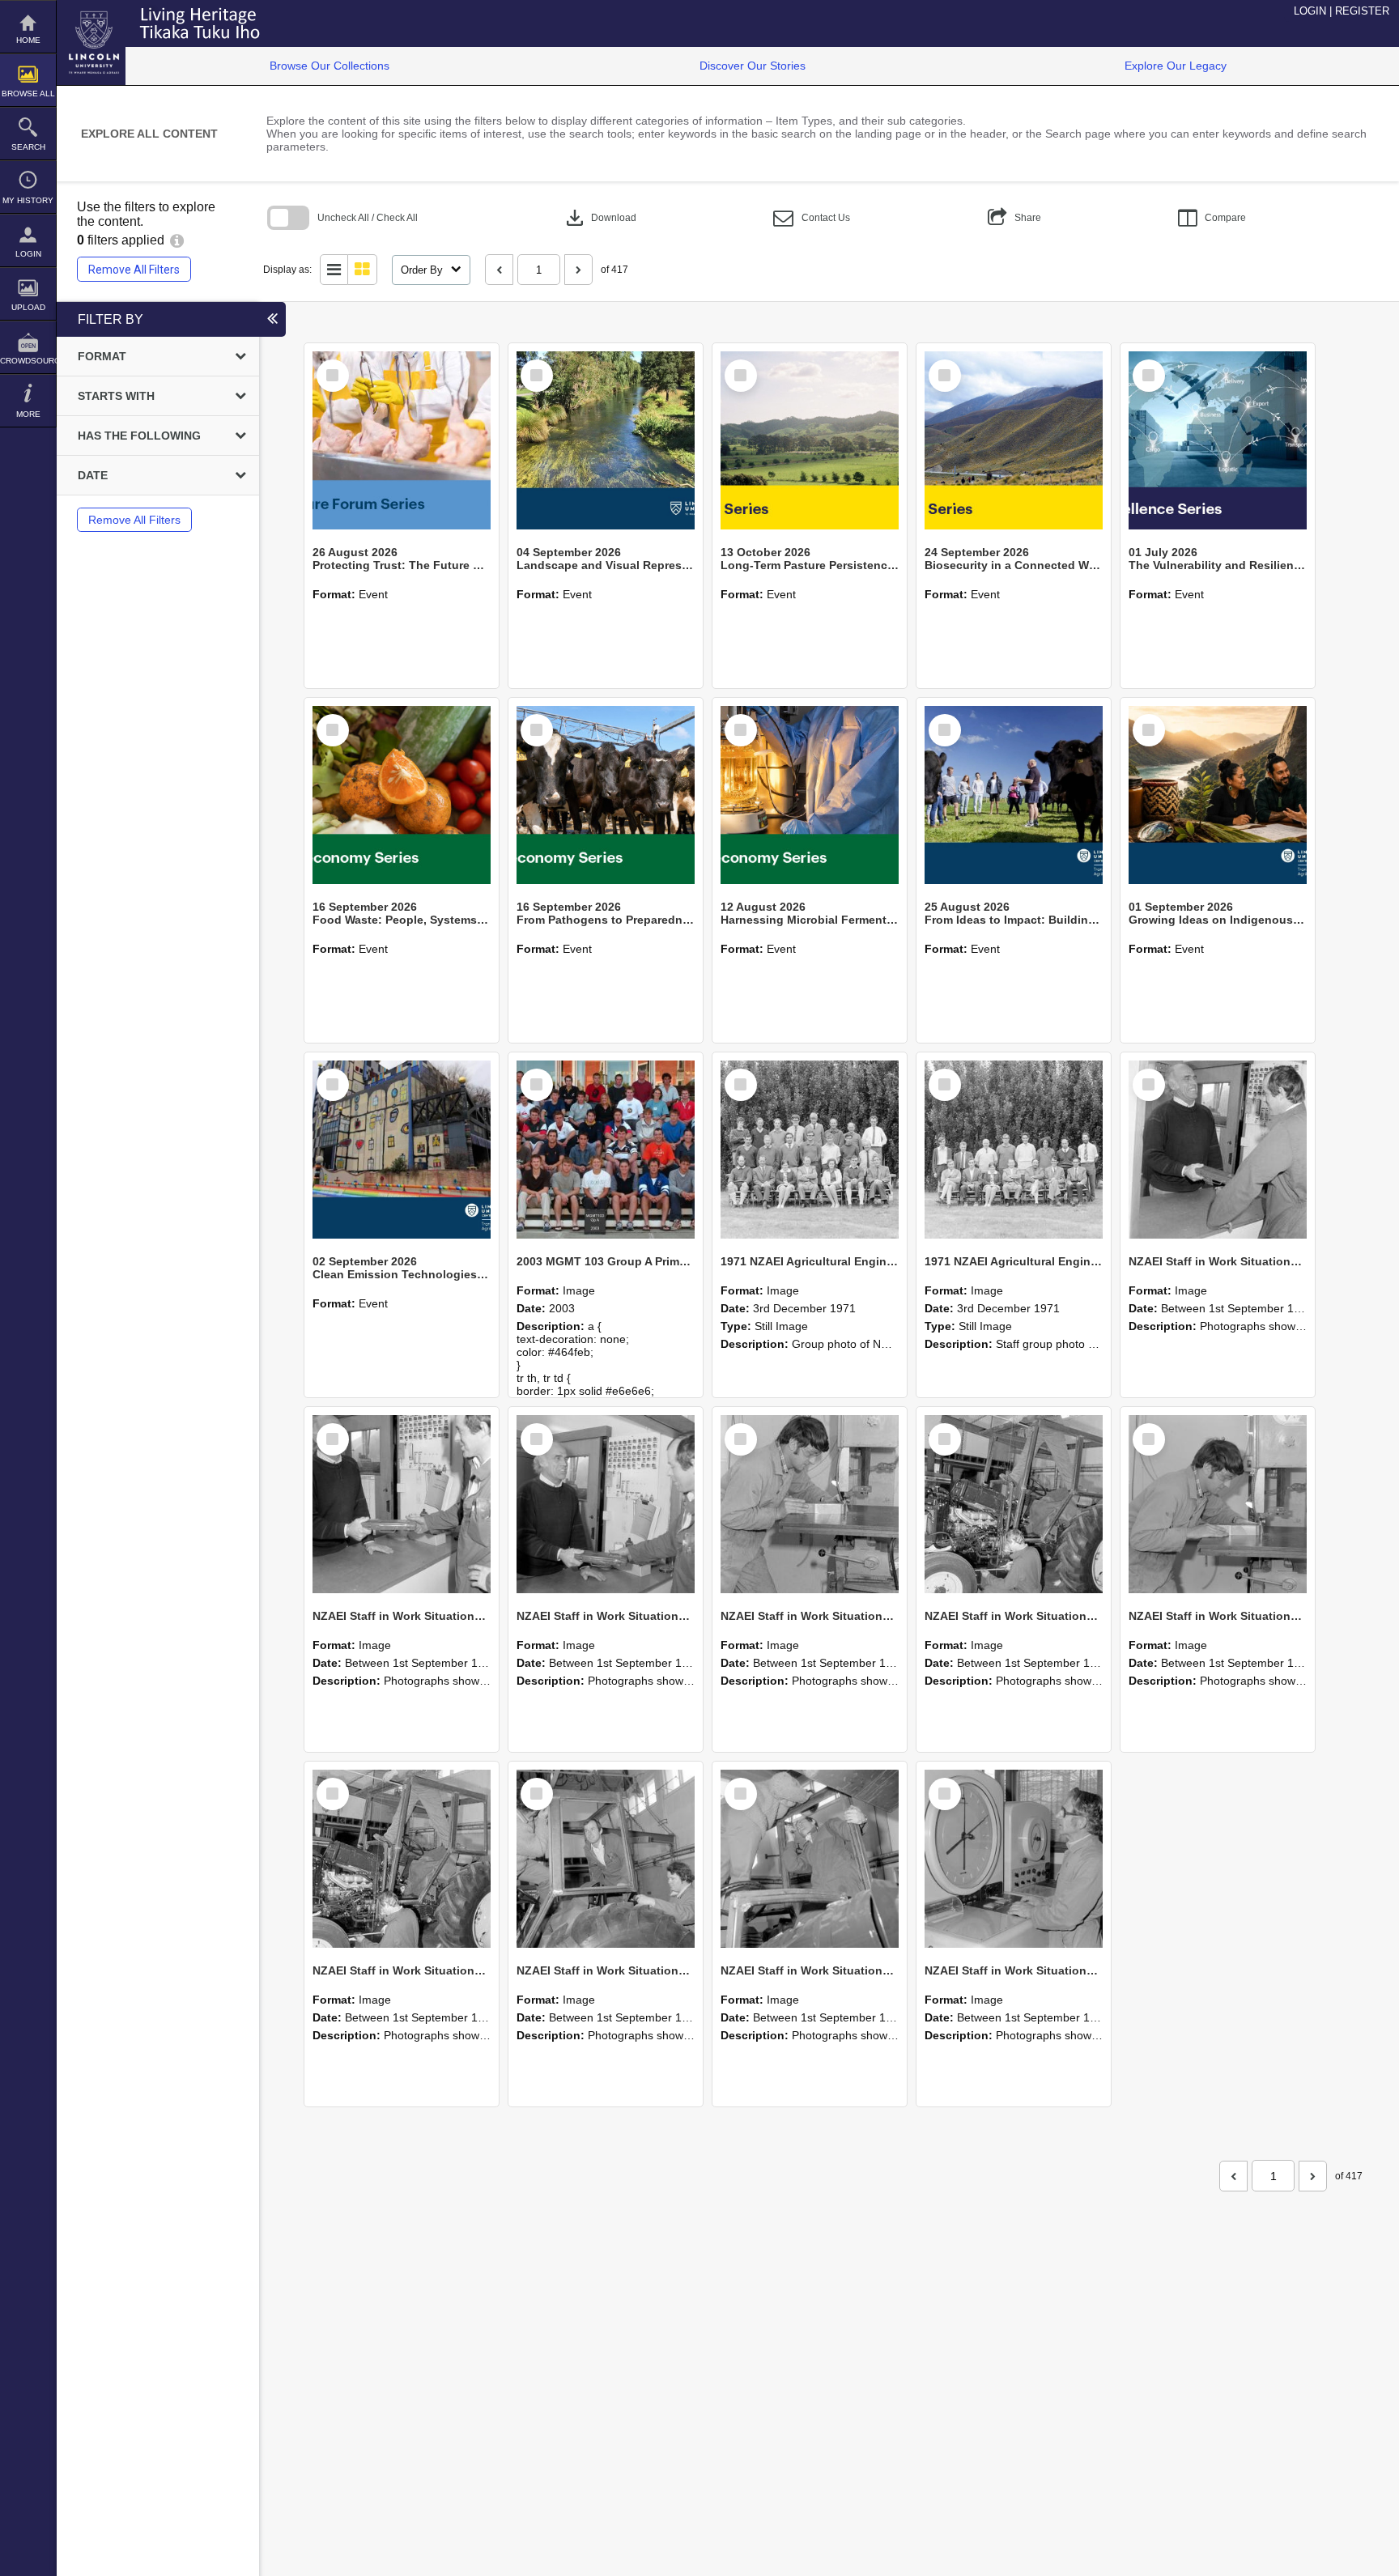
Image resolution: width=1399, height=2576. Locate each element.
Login (28, 254)
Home (28, 40)
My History (28, 200)
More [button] (28, 414)
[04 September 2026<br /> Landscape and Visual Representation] (606, 440)
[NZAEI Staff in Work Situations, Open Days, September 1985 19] (402, 1859)
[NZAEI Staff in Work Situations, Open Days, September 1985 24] (402, 1504)
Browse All (28, 94)
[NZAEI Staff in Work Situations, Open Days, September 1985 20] (1218, 1504)
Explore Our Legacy (1176, 66)
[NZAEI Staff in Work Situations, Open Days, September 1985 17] (810, 1859)
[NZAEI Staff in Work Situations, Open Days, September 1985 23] (606, 1504)
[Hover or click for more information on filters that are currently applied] (177, 240)
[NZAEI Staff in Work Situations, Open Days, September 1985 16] (1014, 1859)
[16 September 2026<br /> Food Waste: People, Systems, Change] (402, 795)
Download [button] (600, 218)
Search (28, 147)
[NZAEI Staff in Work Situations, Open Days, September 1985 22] (810, 1504)
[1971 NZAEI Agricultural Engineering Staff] (1014, 1150)
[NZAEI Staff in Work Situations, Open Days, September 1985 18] (606, 1859)
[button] (812, 218)
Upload (28, 307)
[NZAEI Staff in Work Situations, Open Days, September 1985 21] (1014, 1504)
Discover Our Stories (753, 66)
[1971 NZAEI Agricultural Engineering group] (810, 1150)
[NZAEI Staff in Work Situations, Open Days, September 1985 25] (1218, 1150)
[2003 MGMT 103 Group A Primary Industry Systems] (606, 1150)
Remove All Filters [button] (134, 270)
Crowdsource (28, 361)
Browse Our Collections (330, 66)
